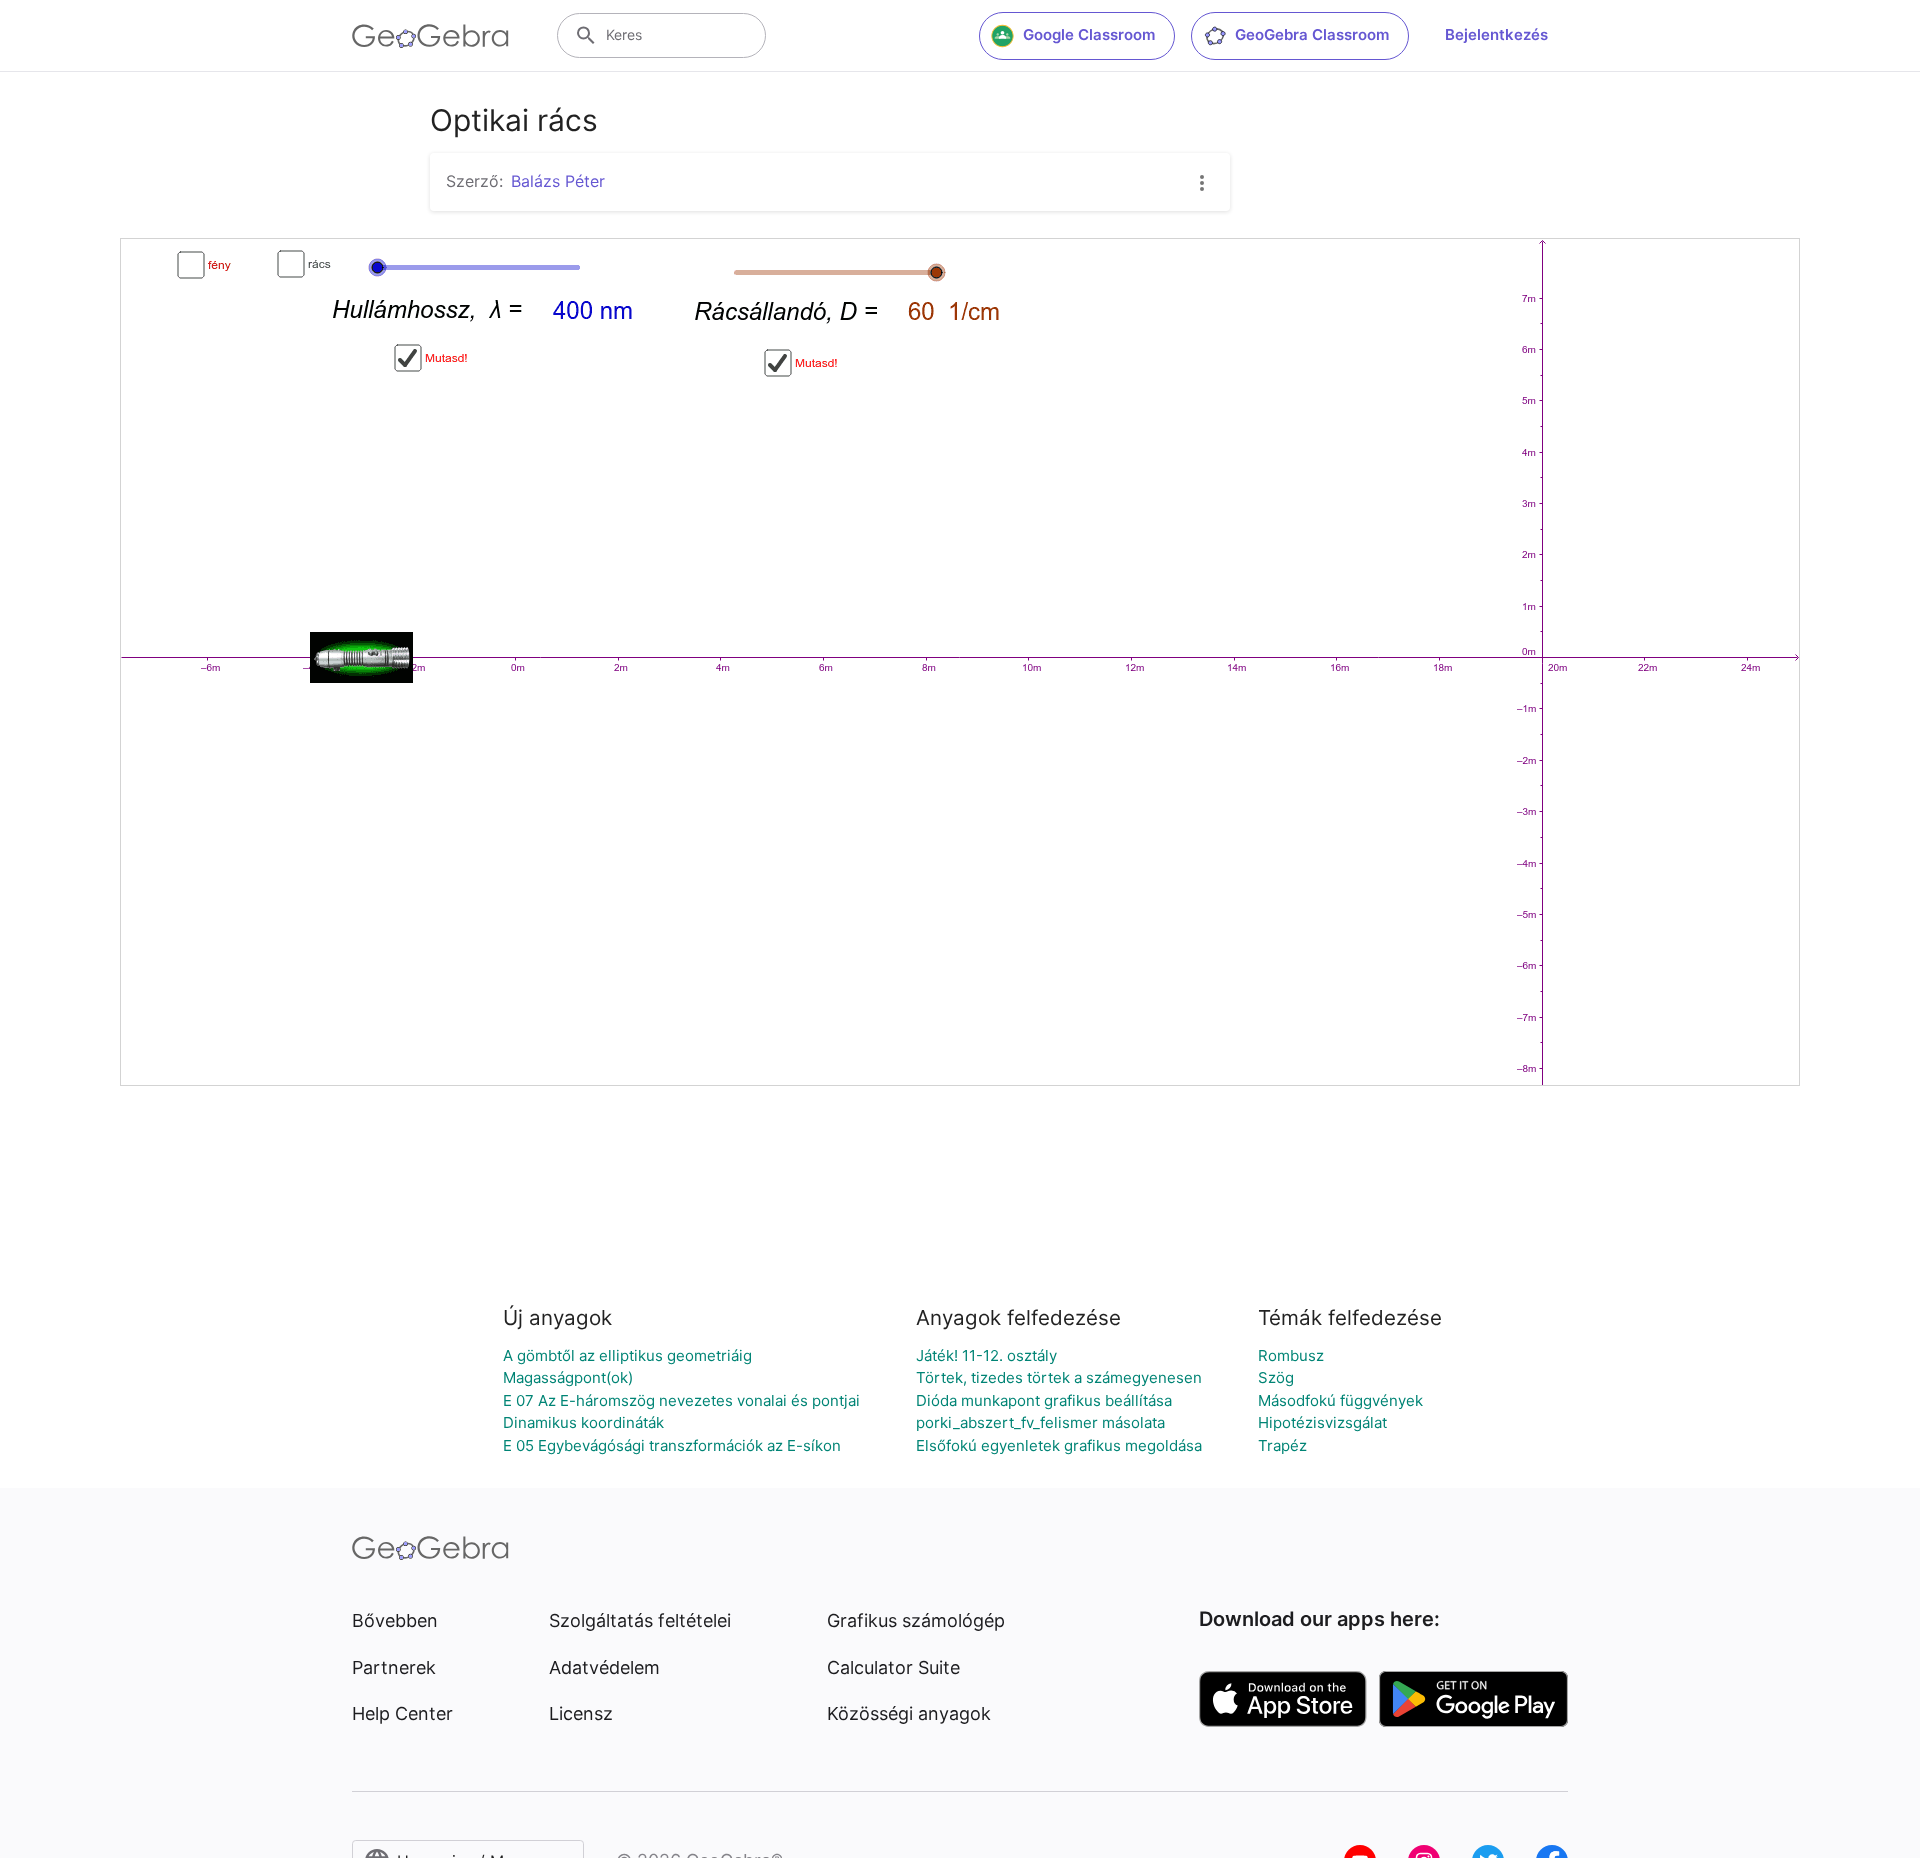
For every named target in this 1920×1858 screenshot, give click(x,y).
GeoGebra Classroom (1312, 34)
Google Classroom (1089, 34)
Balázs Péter (558, 181)
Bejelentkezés (1496, 34)
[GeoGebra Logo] (430, 36)
